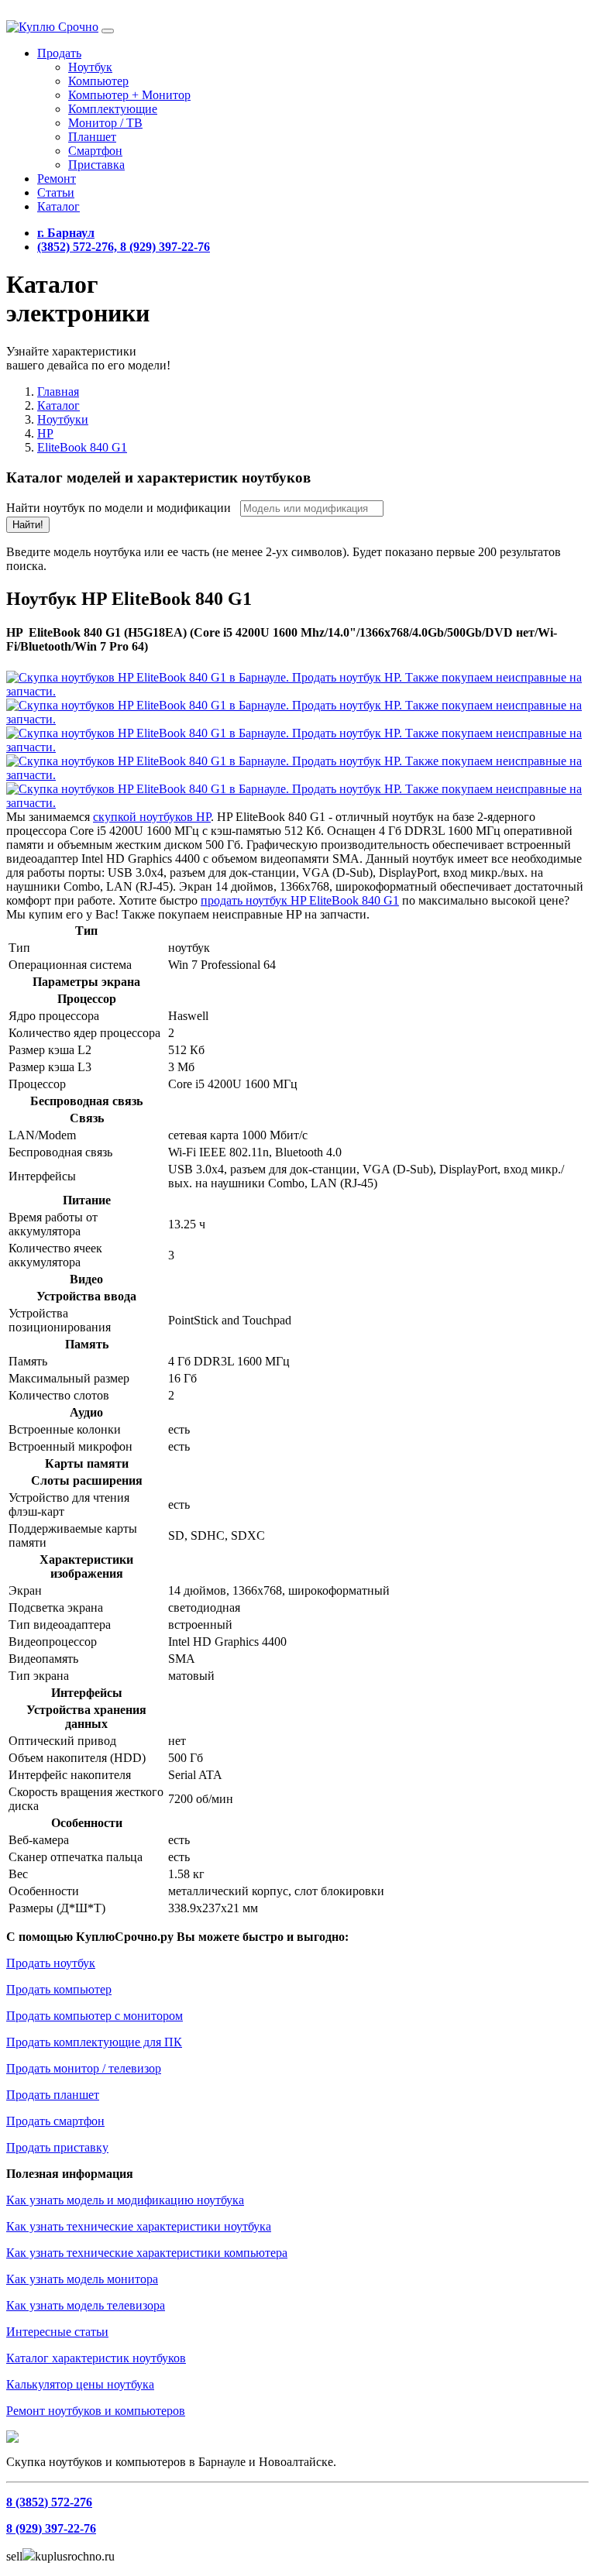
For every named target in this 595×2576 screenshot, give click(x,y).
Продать (59, 53)
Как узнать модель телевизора (86, 2305)
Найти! (28, 525)
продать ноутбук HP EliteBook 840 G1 (300, 900)
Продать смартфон (55, 2121)
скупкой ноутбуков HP (152, 817)
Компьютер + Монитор (129, 95)
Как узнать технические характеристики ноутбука (139, 2226)
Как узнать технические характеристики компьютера (147, 2253)
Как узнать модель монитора (82, 2279)
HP (45, 433)
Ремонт (57, 179)
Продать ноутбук (51, 1963)
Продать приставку (57, 2147)
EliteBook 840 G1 (82, 447)
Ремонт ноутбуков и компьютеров (96, 2411)
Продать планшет (53, 2095)
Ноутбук (90, 67)
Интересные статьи (57, 2332)
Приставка (96, 165)
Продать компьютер (59, 1989)
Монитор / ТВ (105, 123)
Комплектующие (113, 109)
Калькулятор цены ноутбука (80, 2384)
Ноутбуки (63, 419)
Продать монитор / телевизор (84, 2068)
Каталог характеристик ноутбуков (96, 2358)
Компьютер (98, 81)
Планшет (92, 137)
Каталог (58, 206)
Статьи (56, 192)
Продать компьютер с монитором (95, 2016)
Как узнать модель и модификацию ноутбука (125, 2200)
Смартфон (95, 151)
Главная (58, 392)
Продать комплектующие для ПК (94, 2042)
